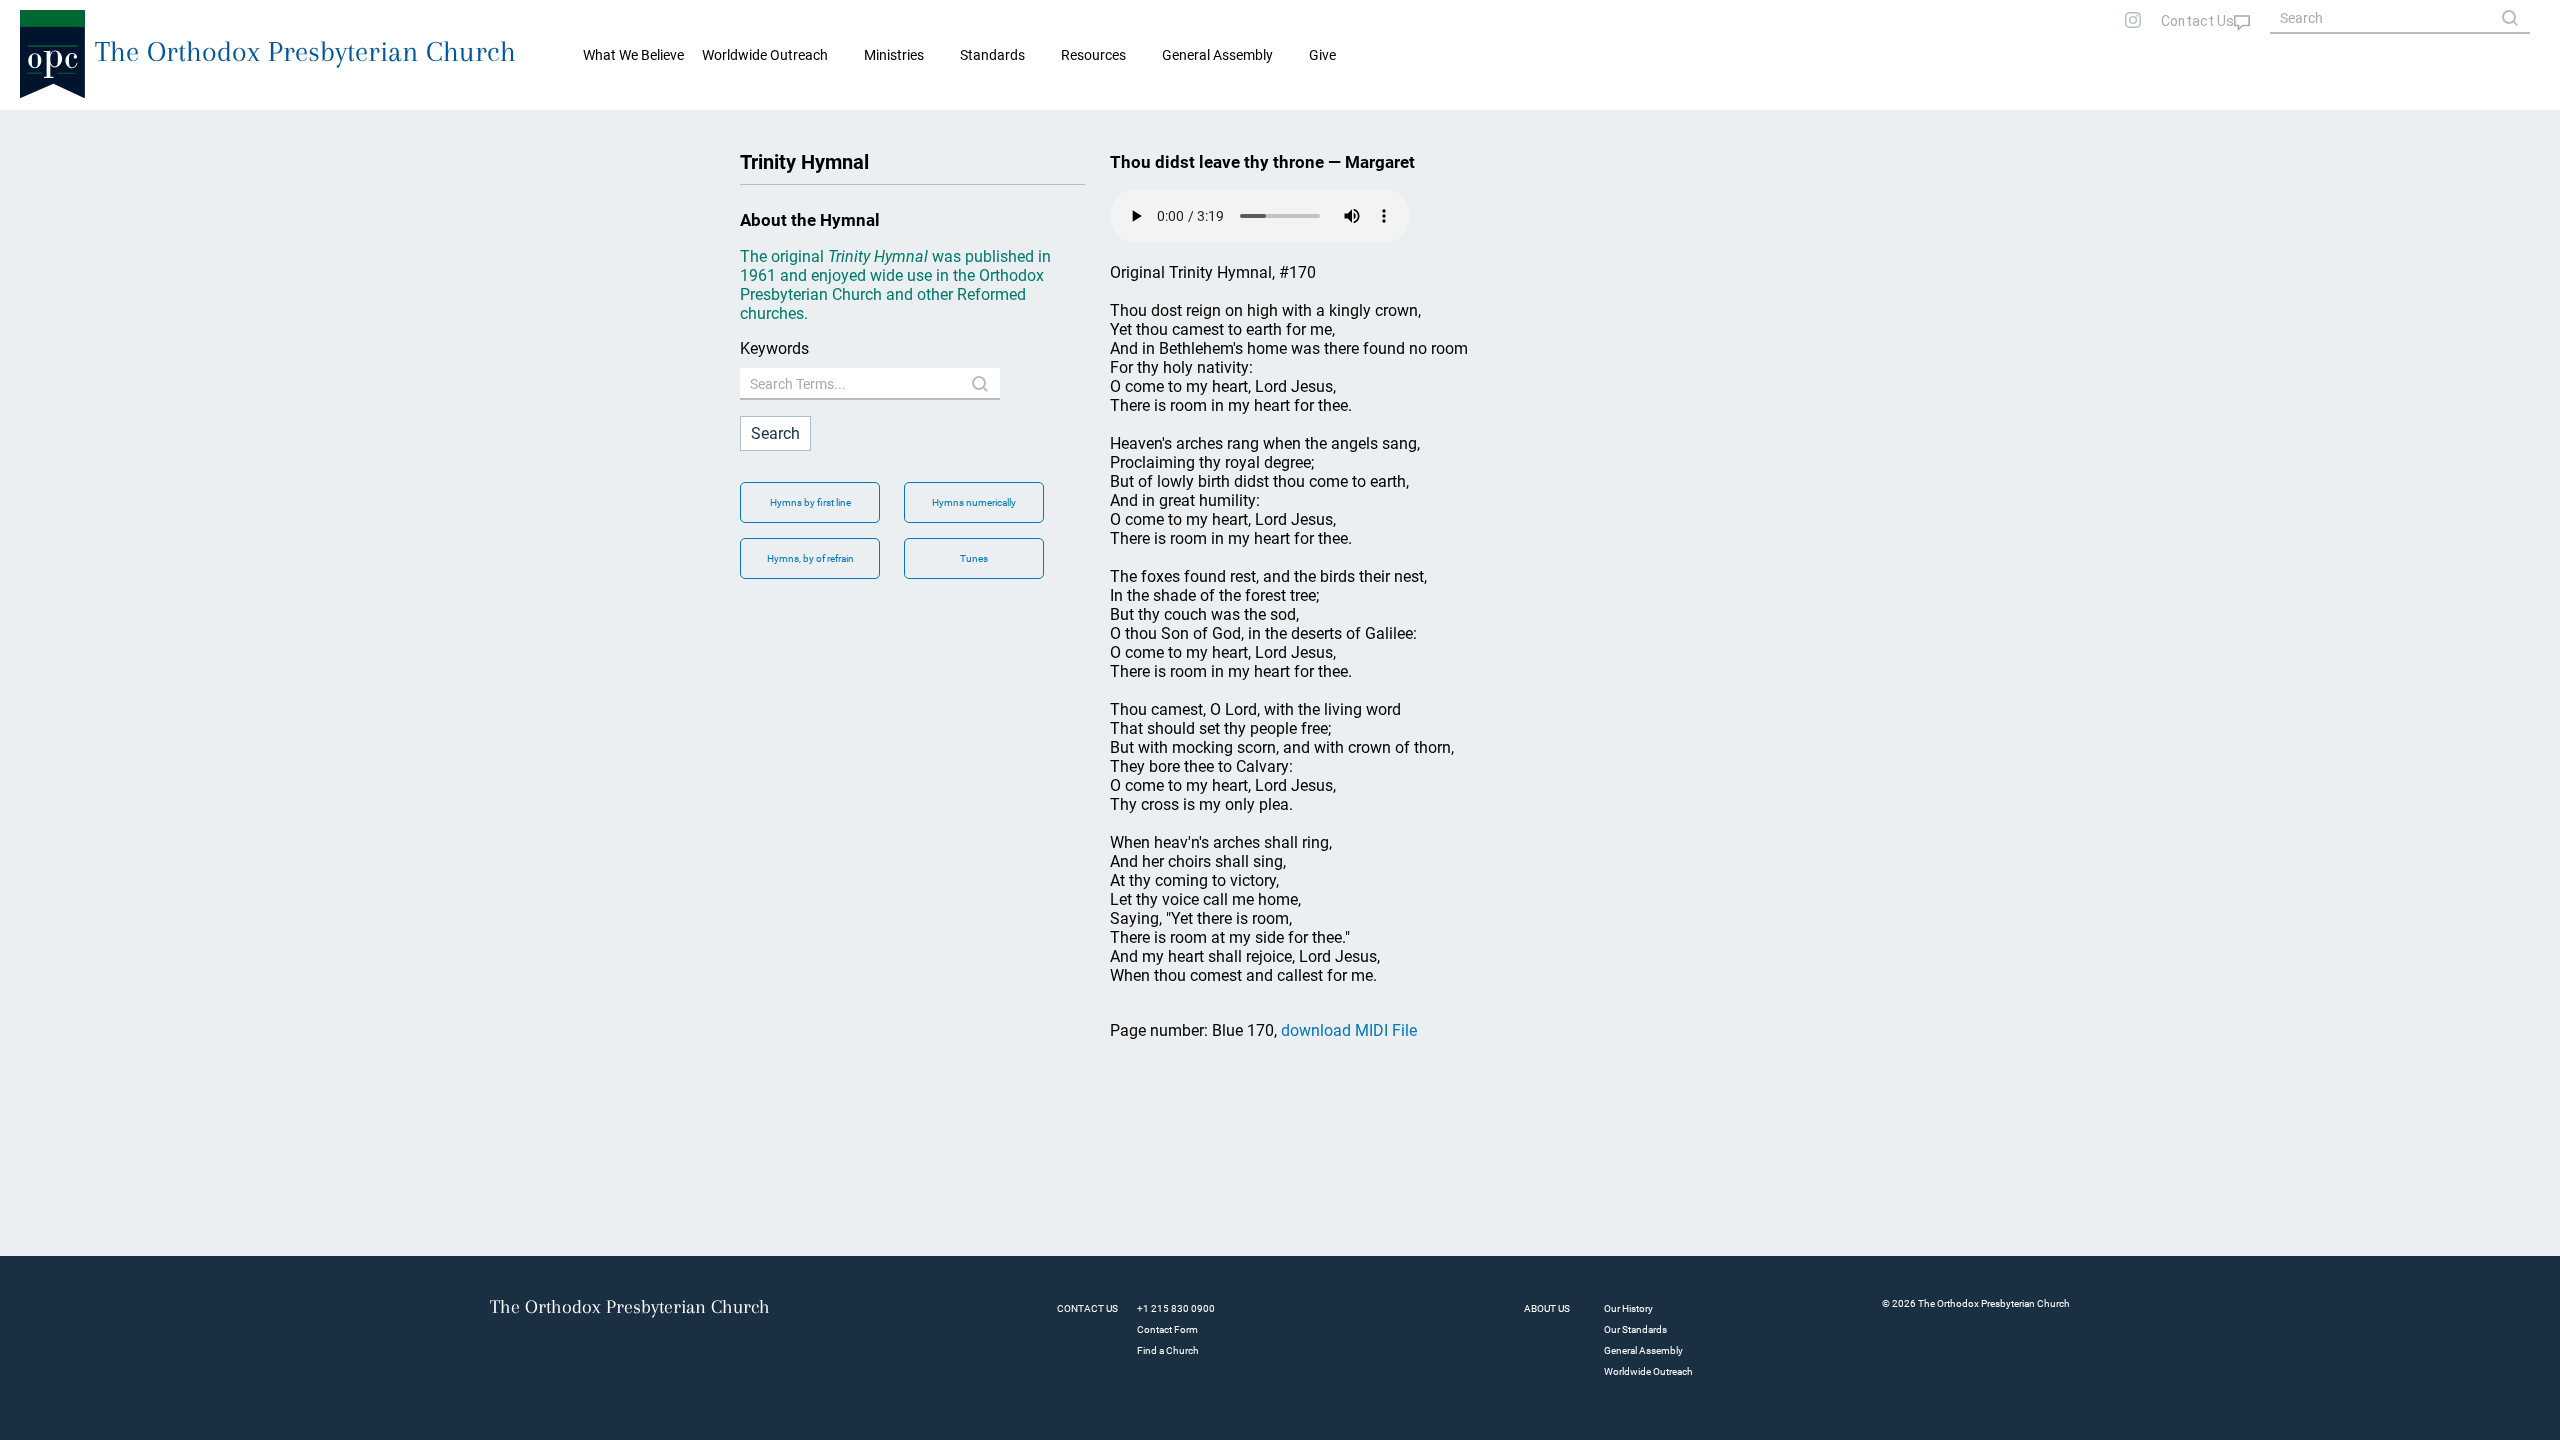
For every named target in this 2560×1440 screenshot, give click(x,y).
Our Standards (1635, 1329)
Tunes (974, 558)
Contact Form (1167, 1329)
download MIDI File (1349, 1030)
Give (1322, 55)
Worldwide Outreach (1648, 1371)
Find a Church (1168, 1350)
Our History (1628, 1308)
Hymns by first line (810, 502)
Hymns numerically (974, 502)
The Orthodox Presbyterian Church (305, 51)
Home (40, 126)
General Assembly (1217, 55)
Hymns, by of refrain (810, 558)
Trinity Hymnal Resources (146, 126)
